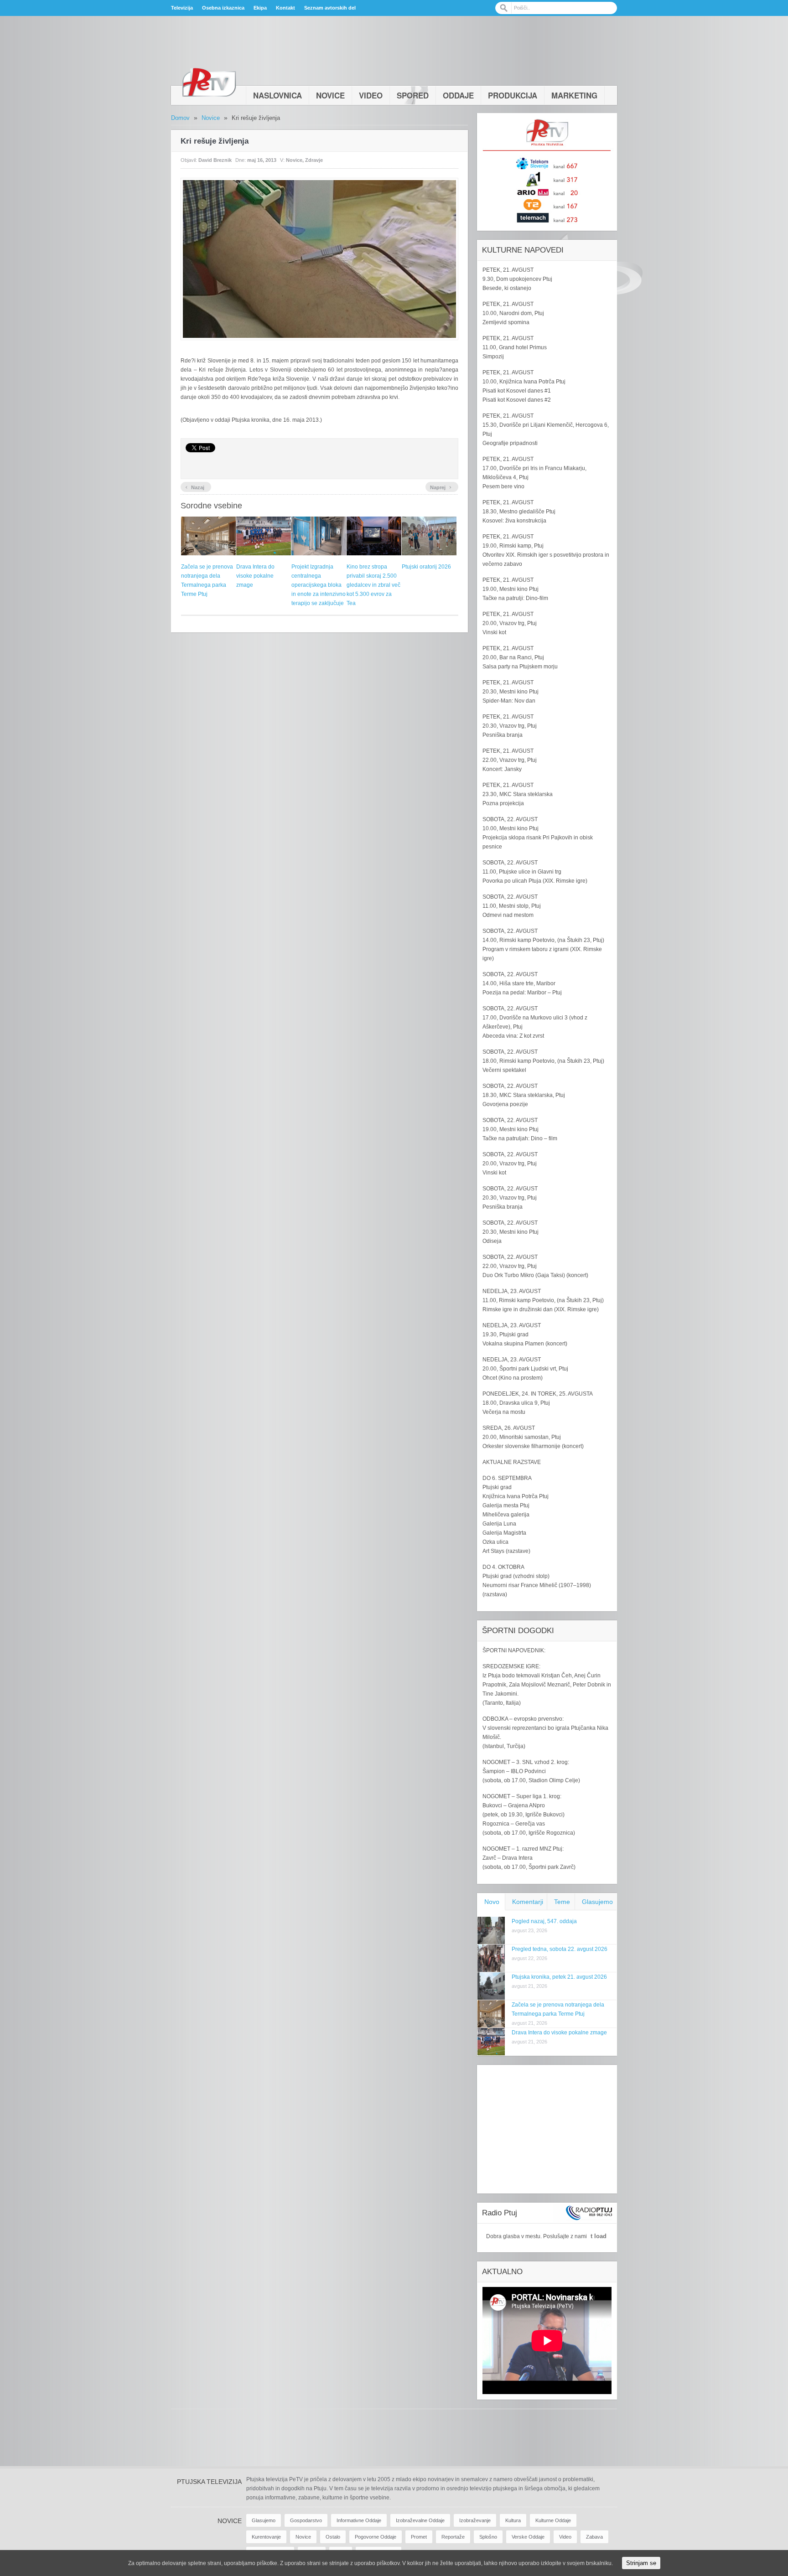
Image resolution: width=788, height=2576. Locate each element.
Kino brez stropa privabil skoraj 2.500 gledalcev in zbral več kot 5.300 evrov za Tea (373, 585)
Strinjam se (641, 2563)
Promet (419, 2537)
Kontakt (285, 8)
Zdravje (314, 160)
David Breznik (215, 160)
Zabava (594, 2537)
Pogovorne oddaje (376, 2537)
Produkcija (513, 95)
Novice (330, 95)
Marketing (574, 95)
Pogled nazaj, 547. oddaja (544, 1921)
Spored (413, 95)
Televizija (182, 8)
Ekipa (260, 8)
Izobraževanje (475, 2520)
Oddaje (458, 95)
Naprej (441, 486)
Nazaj (195, 486)
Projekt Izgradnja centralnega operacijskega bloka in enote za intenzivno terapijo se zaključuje (319, 585)
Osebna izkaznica (223, 8)
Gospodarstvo (306, 2520)
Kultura (513, 2520)
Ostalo (333, 2537)
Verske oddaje (528, 2537)
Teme (562, 1902)
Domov (180, 118)
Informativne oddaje (359, 2520)
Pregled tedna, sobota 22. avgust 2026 (560, 1949)
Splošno (488, 2537)
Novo (492, 1902)
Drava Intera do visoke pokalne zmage (255, 576)
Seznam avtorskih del (330, 8)
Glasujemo (597, 1902)
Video (371, 95)
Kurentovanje (266, 2537)
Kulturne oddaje (553, 2520)
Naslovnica (277, 95)
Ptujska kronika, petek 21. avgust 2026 (559, 1977)
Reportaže (453, 2537)
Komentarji (528, 1902)
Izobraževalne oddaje (420, 2520)
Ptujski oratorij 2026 (426, 567)
